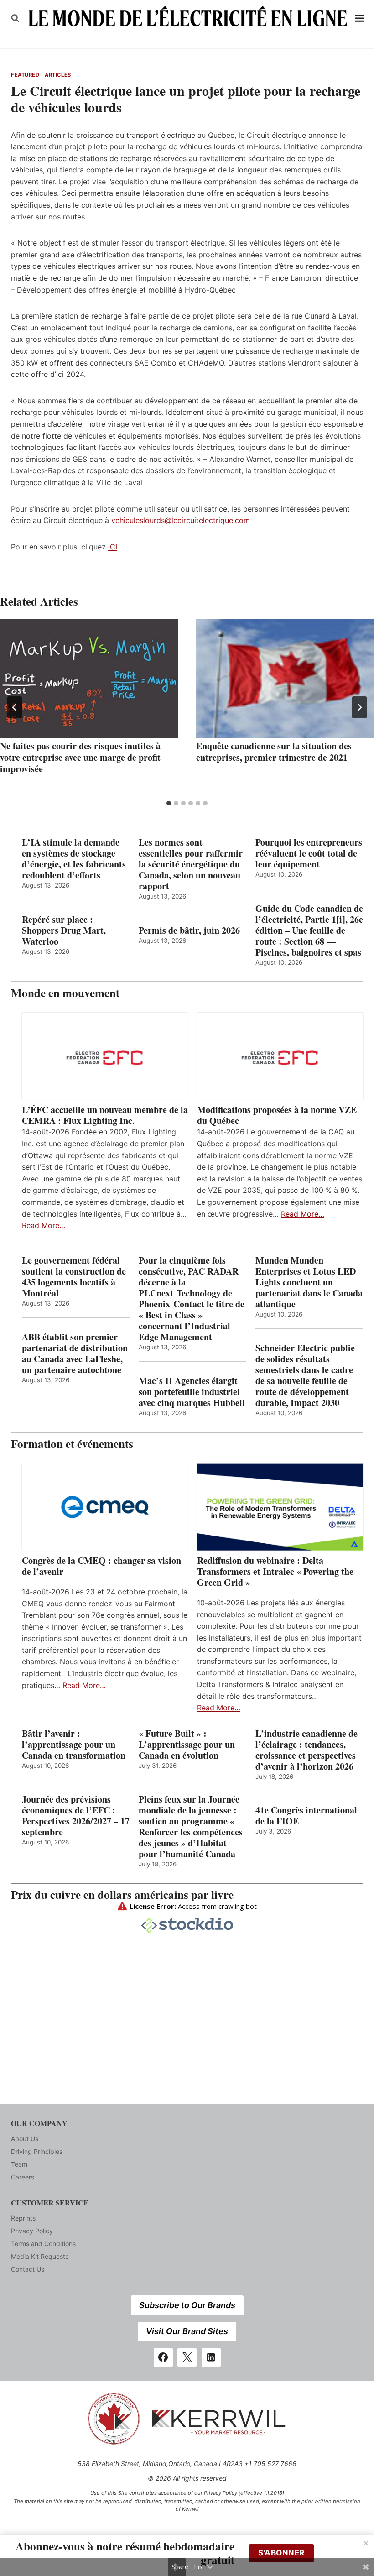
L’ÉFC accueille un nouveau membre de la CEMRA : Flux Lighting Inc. (105, 1115)
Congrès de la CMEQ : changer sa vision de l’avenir (101, 1566)
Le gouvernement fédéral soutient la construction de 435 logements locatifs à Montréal (74, 1277)
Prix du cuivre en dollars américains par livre (122, 1894)
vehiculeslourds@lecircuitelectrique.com (181, 520)
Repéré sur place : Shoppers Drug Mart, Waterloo (64, 930)
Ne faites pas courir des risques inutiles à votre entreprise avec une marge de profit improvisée (80, 757)
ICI (113, 547)
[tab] (169, 803)
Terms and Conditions (43, 2244)
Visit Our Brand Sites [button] (187, 2331)
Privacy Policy (32, 2231)
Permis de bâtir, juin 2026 (189, 930)
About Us (25, 2139)
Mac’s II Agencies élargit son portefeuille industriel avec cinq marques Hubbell (192, 1392)
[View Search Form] (15, 18)
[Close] (366, 2543)
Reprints (23, 2218)
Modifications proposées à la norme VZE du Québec (277, 1115)
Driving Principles (37, 2151)
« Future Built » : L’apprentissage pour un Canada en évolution (187, 1745)
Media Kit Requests (40, 2256)
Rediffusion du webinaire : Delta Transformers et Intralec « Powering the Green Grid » (275, 1572)
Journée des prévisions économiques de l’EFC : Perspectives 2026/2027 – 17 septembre (76, 1816)
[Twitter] (187, 2357)
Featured (25, 75)
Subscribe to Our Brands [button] (187, 2305)
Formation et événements (72, 1444)
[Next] (359, 707)
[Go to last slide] (15, 707)
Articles (58, 75)
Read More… (44, 1225)
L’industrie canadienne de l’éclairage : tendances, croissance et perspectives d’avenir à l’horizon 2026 (306, 1750)
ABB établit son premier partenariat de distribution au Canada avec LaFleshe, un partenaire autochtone (75, 1353)
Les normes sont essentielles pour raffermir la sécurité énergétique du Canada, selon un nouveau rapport (191, 864)
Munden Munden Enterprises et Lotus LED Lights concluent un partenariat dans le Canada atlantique (309, 1282)
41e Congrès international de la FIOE (306, 1816)
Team (19, 2164)
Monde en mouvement (65, 993)
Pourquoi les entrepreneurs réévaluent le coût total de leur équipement (309, 853)
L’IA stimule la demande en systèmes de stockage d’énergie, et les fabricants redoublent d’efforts (74, 859)
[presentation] (89, 679)
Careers (23, 2177)
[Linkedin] (211, 2357)
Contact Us (28, 2269)
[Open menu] (360, 18)
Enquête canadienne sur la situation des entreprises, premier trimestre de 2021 (274, 752)
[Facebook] (163, 2357)
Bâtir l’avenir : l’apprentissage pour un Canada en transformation (74, 1745)
